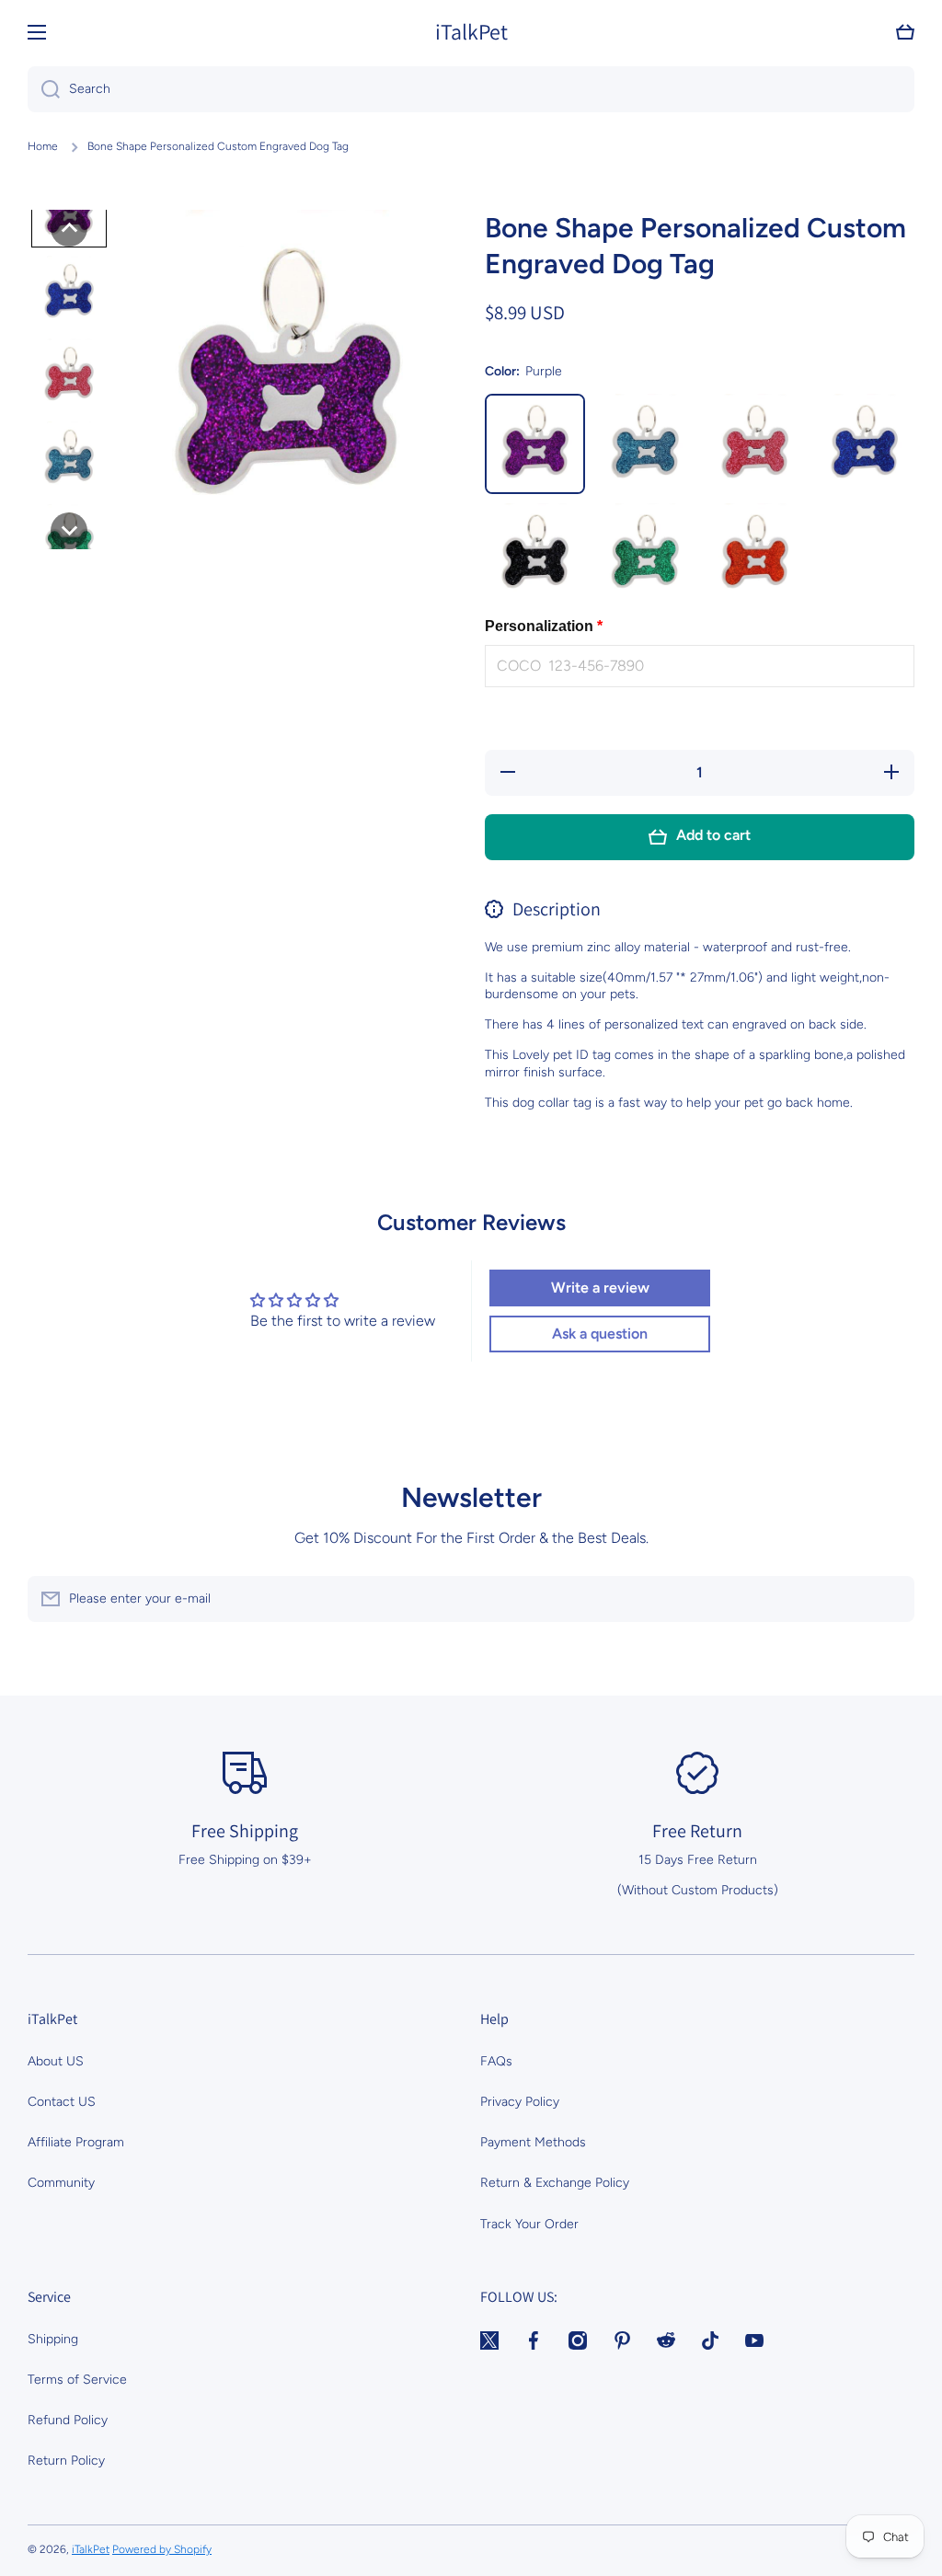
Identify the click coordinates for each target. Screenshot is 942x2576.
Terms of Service (77, 2380)
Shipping (53, 2339)
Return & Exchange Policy (555, 2183)
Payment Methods (533, 2142)
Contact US (62, 2102)
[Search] (44, 89)
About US (56, 2061)
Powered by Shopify (162, 2549)
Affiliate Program (76, 2142)
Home (43, 146)
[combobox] (471, 89)
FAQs (496, 2061)
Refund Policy (68, 2420)
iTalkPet (91, 2549)
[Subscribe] (891, 1599)
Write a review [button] (600, 1288)
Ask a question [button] (600, 1334)
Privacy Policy (520, 2102)
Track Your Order (529, 2224)
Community (61, 2183)
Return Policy (66, 2461)
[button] (905, 32)
